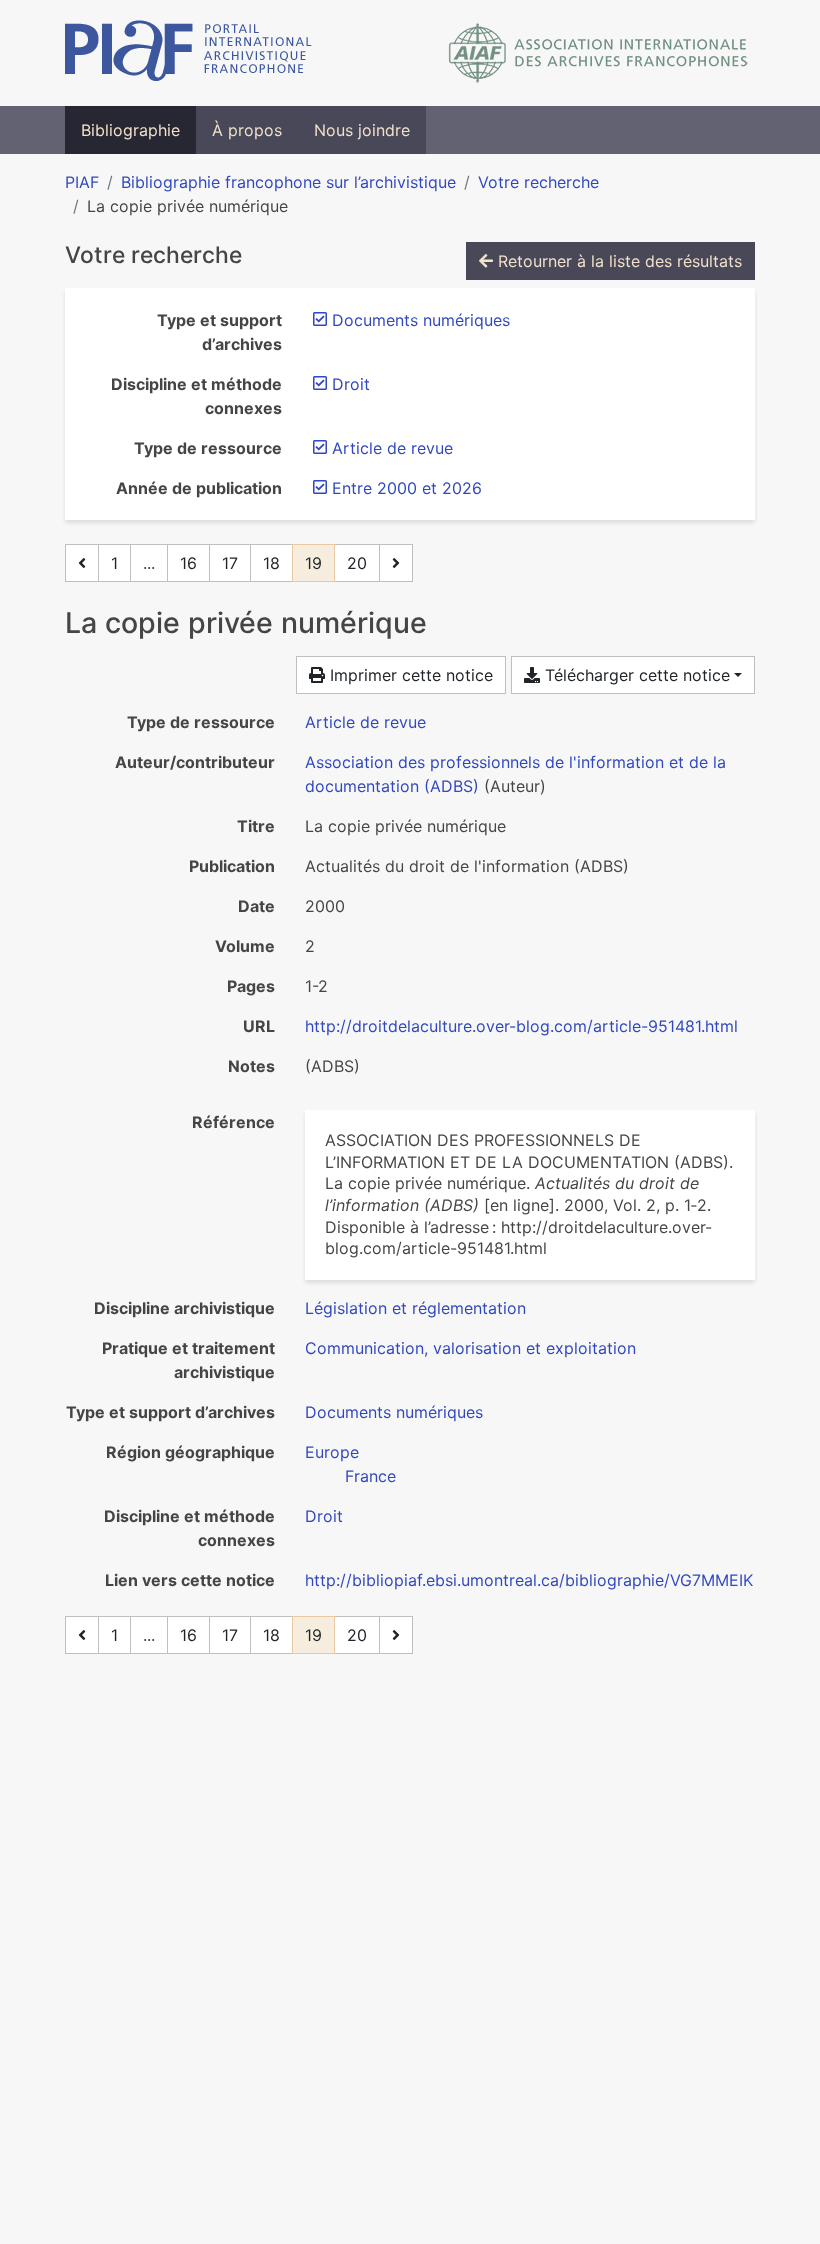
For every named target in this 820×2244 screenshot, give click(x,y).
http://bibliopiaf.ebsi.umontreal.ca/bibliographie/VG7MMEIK (529, 1580)
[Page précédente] (82, 563)
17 (230, 563)
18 (271, 563)
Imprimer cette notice (409, 675)
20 (357, 563)
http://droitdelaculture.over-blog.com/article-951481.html (521, 1026)
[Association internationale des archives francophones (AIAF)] (598, 53)
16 (188, 563)
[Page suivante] (396, 563)
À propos (247, 130)
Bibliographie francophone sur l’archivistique (288, 182)
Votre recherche (538, 182)
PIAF (82, 182)
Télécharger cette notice (635, 675)
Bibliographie (130, 130)
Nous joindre (362, 130)
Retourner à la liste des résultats (617, 261)
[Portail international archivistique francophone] (188, 53)
